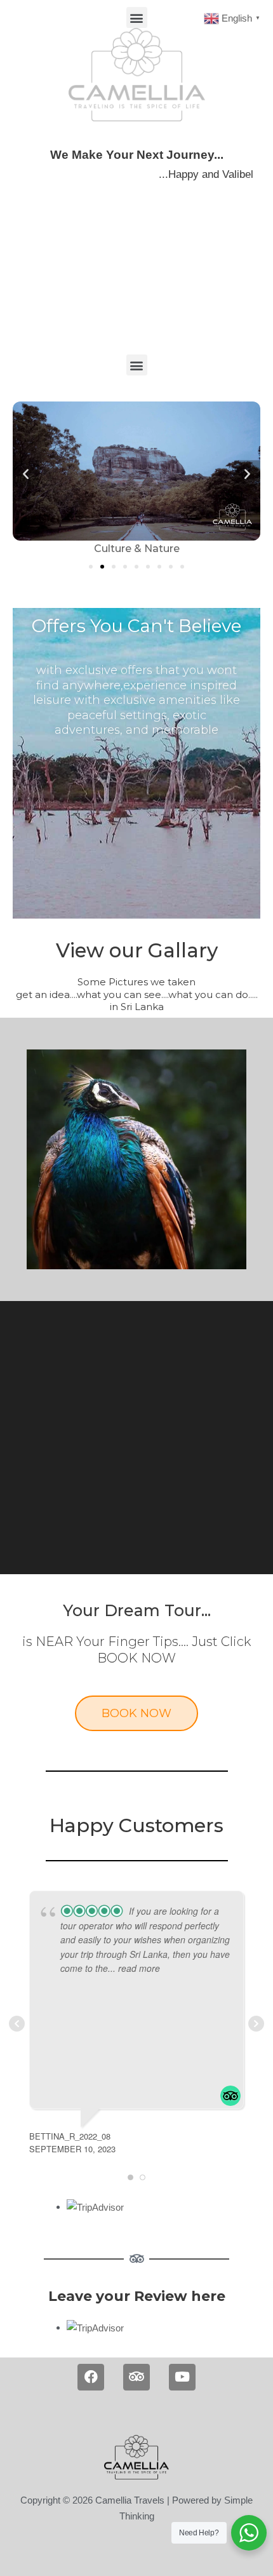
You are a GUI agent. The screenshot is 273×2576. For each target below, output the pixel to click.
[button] (137, 17)
